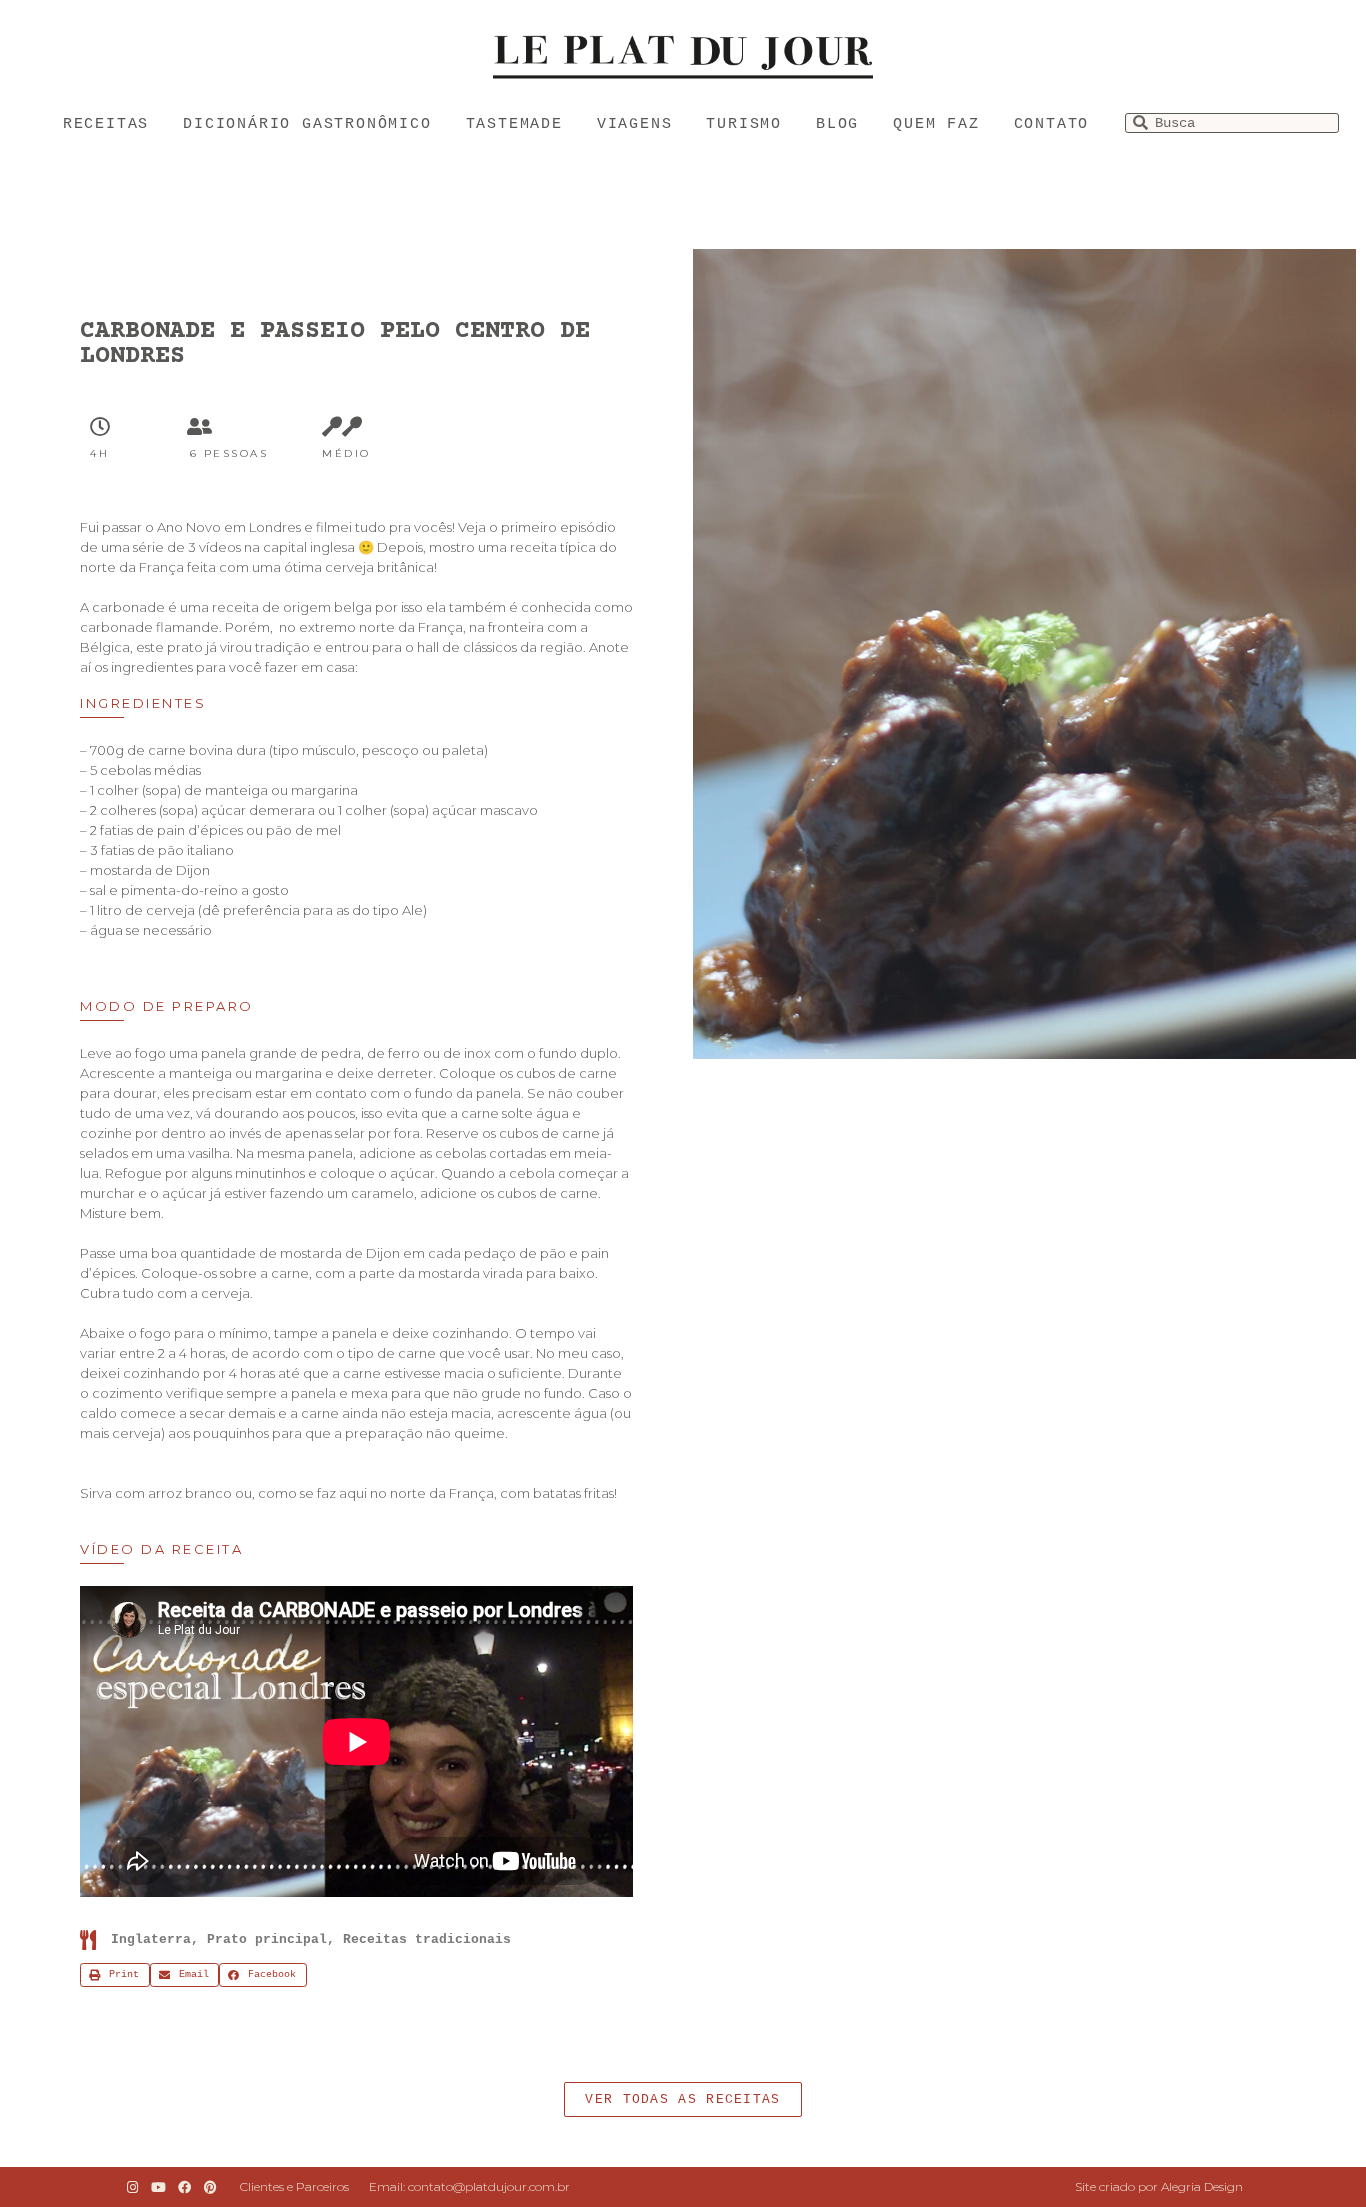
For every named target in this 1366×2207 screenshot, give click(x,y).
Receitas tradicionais (427, 1939)
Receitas (106, 124)
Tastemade (514, 124)
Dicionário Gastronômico (307, 124)
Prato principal (267, 1939)
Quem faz (936, 124)
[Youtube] (158, 2187)
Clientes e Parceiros (294, 2186)
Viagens (635, 124)
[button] (682, 2099)
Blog (837, 124)
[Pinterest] (211, 2187)
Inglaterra (151, 1939)
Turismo (744, 124)
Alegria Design (1202, 2186)
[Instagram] (132, 2187)
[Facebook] (184, 2187)
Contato (1052, 124)
